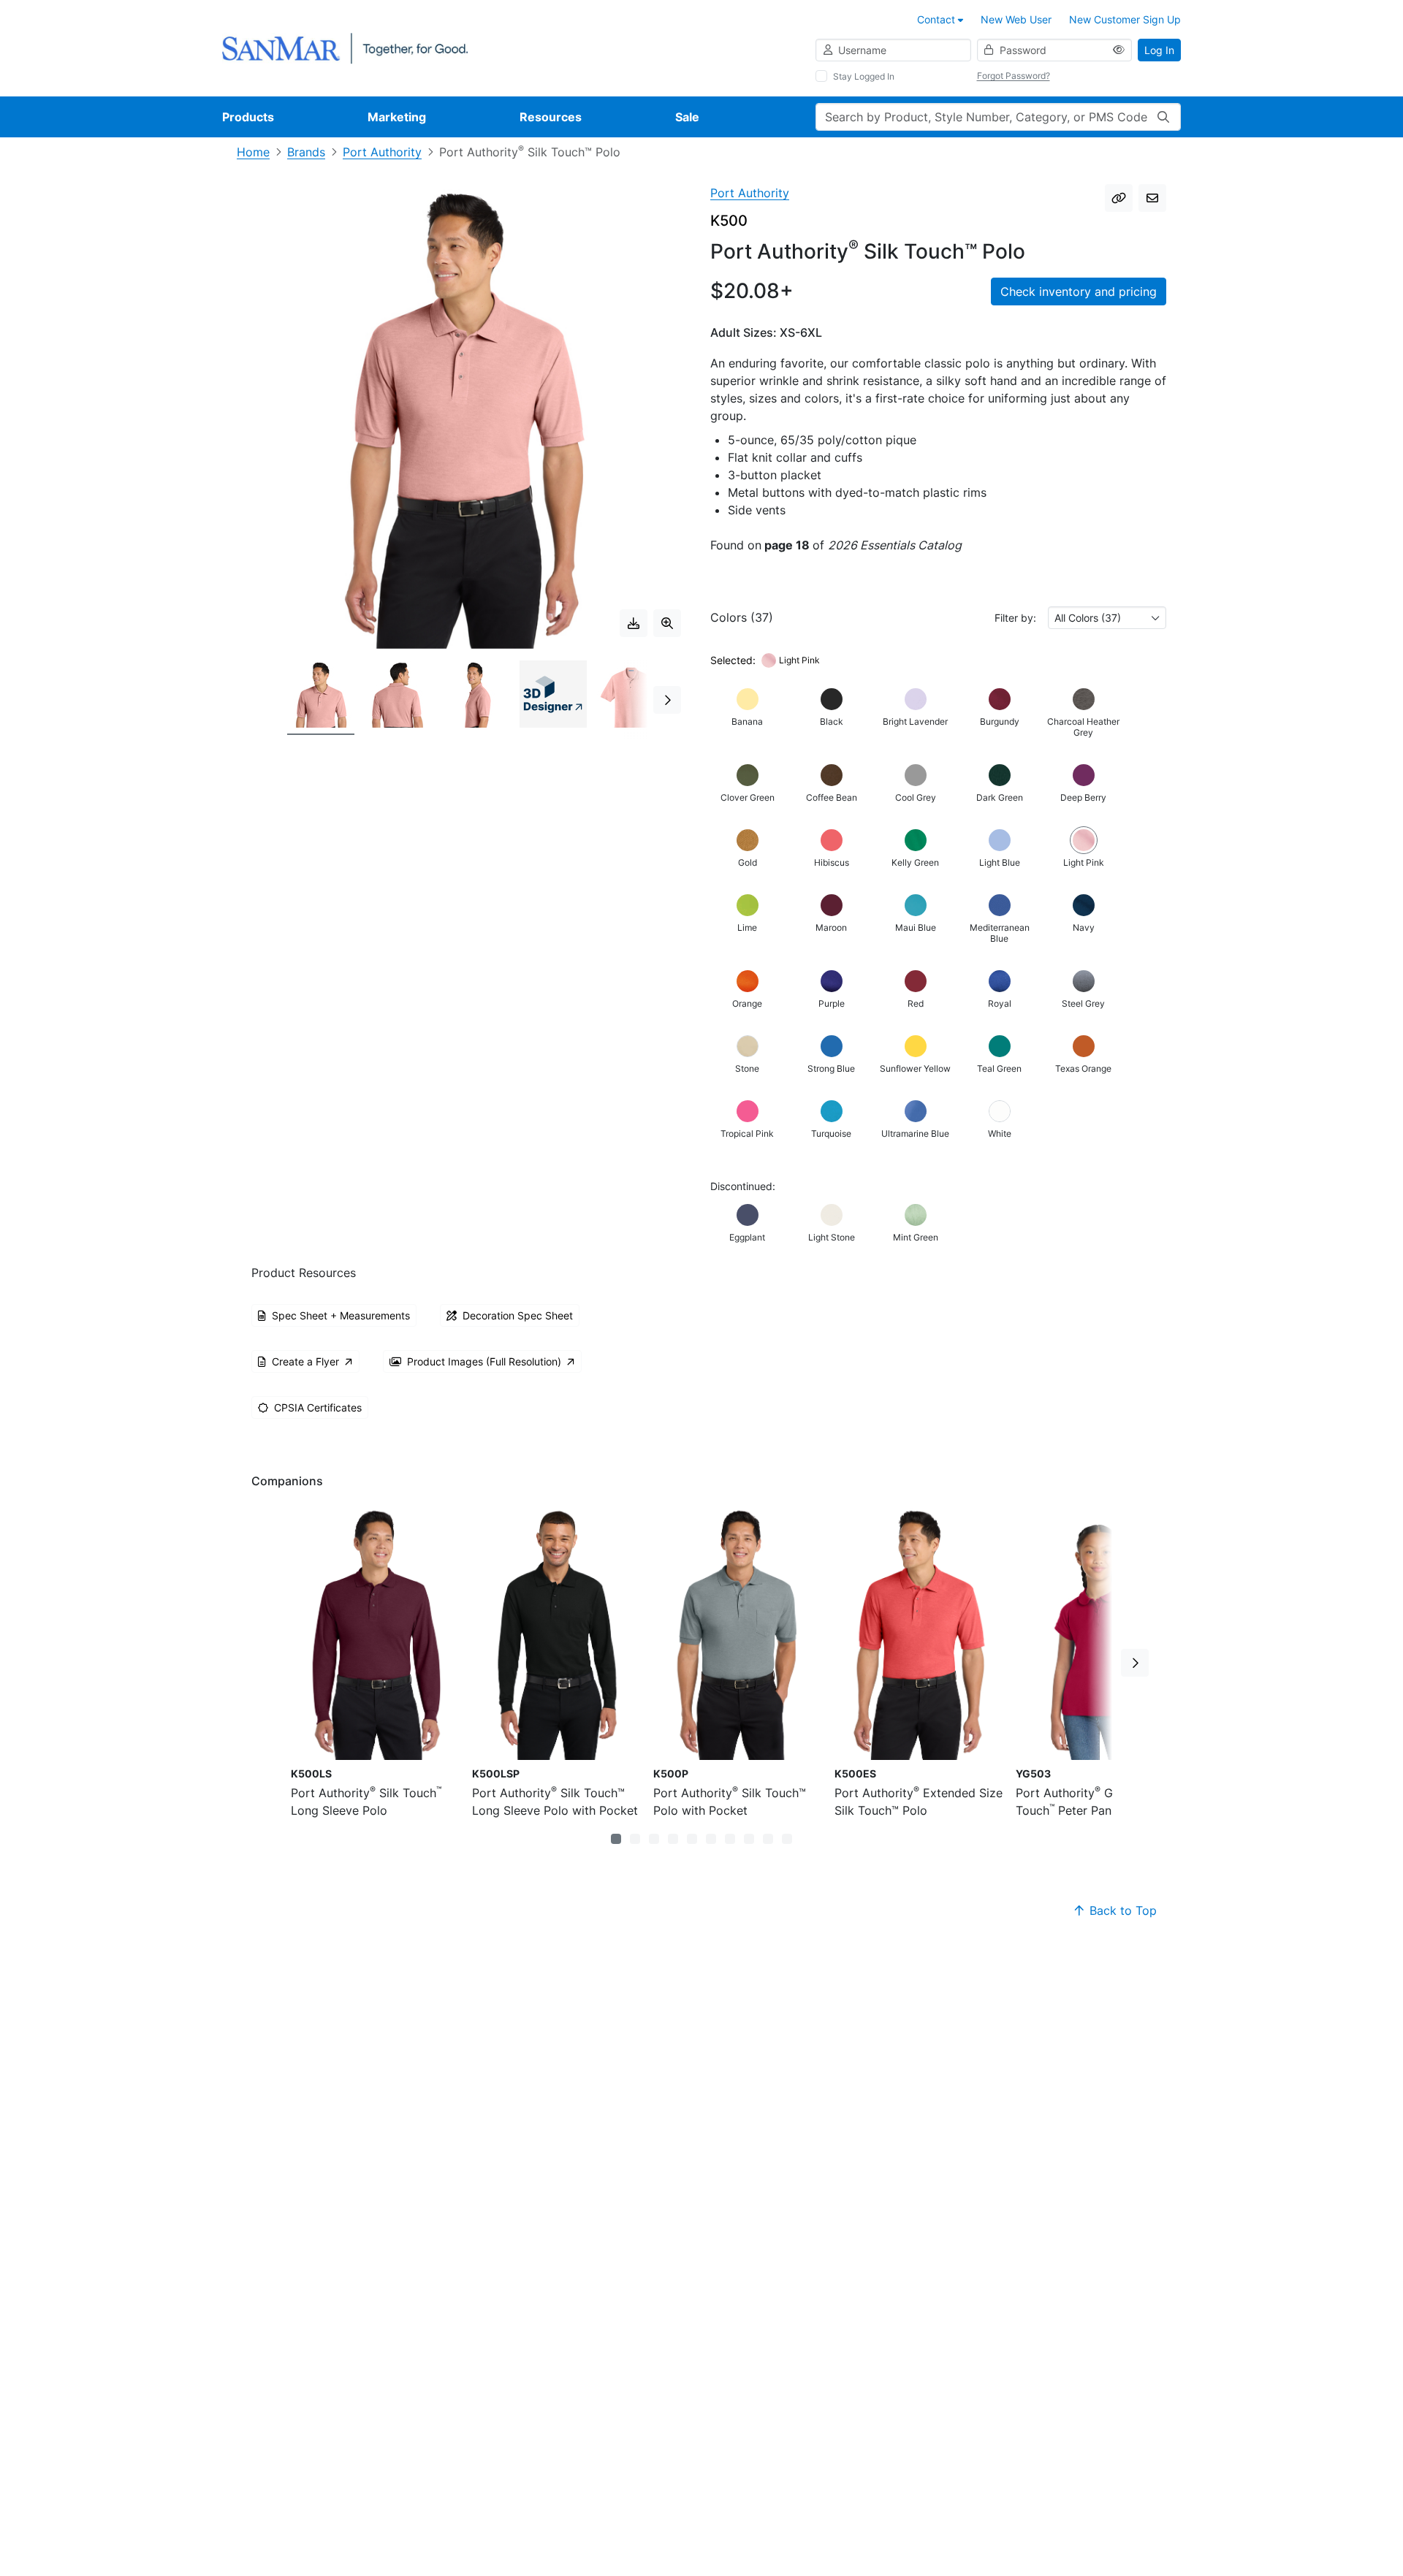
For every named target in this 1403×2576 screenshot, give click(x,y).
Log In (1159, 50)
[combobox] (1107, 618)
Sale (687, 117)
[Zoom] (667, 623)
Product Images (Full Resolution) (484, 1361)
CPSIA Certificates (318, 1407)
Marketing (397, 117)
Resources (551, 117)
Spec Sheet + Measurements (341, 1315)
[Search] (1163, 117)
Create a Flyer (305, 1361)
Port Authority (382, 152)
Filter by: (1015, 618)
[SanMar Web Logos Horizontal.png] (345, 47)
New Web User (1016, 19)
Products (248, 117)
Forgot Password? (1014, 76)
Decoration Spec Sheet (518, 1315)
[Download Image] (634, 623)
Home (253, 152)
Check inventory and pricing (1079, 291)
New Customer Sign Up (1125, 19)
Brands (306, 152)
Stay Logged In (864, 76)
